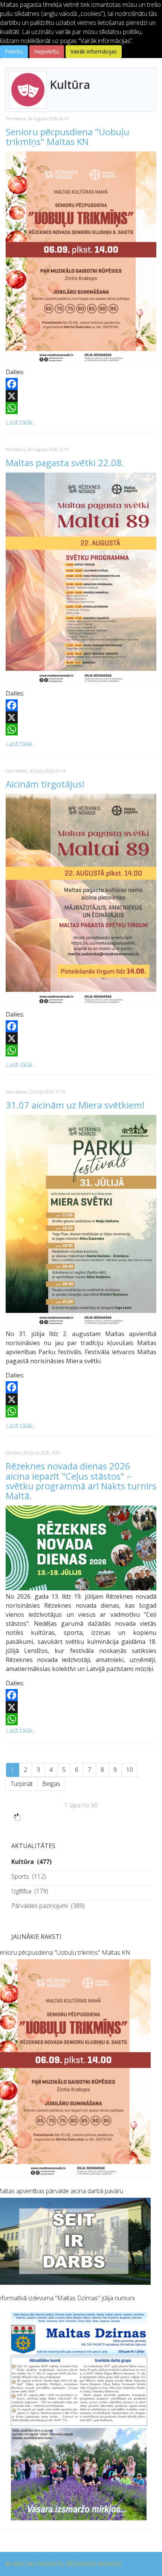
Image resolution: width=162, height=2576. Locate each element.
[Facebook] (81, 384)
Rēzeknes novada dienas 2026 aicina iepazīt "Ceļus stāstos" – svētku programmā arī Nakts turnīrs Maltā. (81, 1481)
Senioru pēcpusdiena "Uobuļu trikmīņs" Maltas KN (67, 137)
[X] (81, 396)
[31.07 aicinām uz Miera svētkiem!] (81, 1221)
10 (130, 1770)
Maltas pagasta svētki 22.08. (65, 462)
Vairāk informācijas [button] (94, 51)
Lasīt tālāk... (21, 422)
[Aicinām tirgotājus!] (81, 900)
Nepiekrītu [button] (47, 51)
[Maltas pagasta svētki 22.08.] (81, 579)
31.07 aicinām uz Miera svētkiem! (75, 1105)
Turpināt (22, 1784)
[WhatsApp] (81, 408)
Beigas (51, 1784)
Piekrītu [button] (14, 51)
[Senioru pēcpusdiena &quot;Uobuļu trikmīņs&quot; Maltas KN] (81, 258)
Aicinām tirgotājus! (45, 784)
